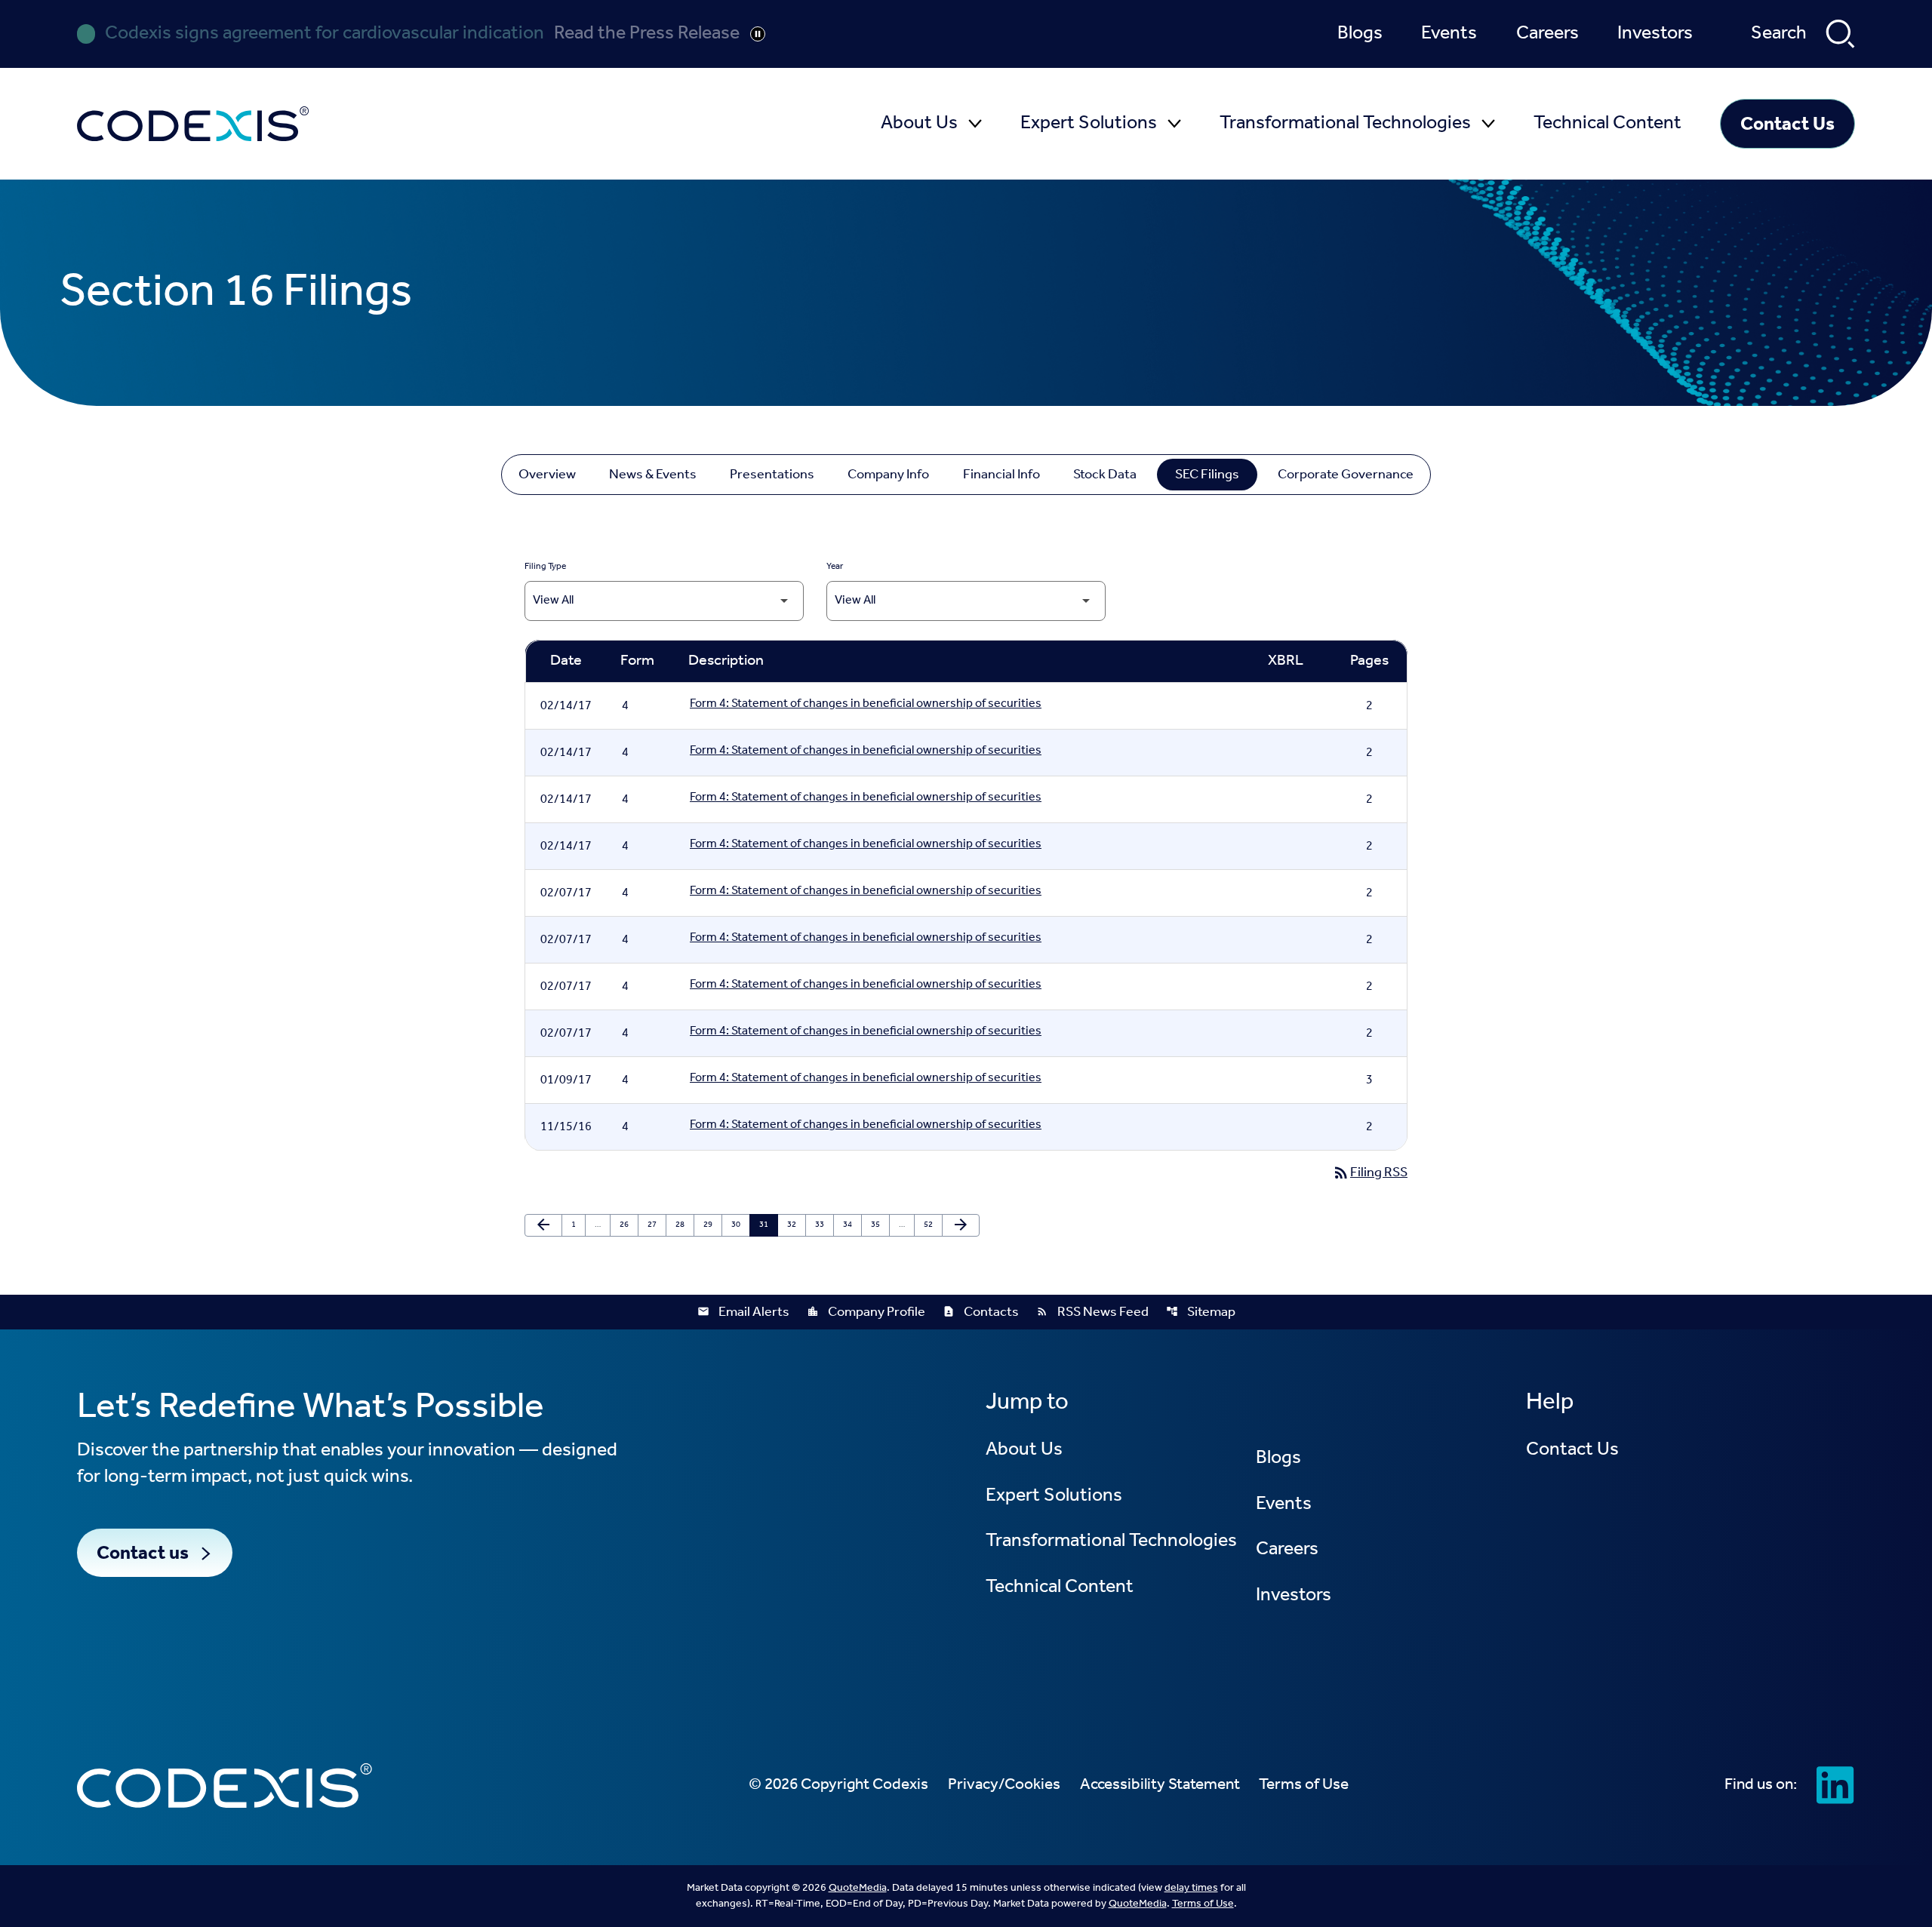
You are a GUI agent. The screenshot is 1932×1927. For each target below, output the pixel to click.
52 (932, 1225)
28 (683, 1225)
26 (628, 1225)
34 (851, 1225)
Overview (547, 475)
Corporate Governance (1346, 475)
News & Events (653, 475)
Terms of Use (1203, 1904)
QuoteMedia (858, 1888)
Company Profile (866, 1312)
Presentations (772, 475)
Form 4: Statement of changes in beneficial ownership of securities (866, 706)
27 (655, 1225)
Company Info (888, 475)
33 (823, 1225)
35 (879, 1225)
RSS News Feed (1092, 1312)
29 (711, 1225)
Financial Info (1001, 475)
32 (795, 1225)
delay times (1191, 1888)
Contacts (981, 1312)
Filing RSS (1370, 1172)
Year (835, 567)
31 (767, 1225)
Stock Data (1105, 475)
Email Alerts (743, 1312)
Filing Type (545, 567)
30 (739, 1225)
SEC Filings (1207, 475)
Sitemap (1201, 1312)
